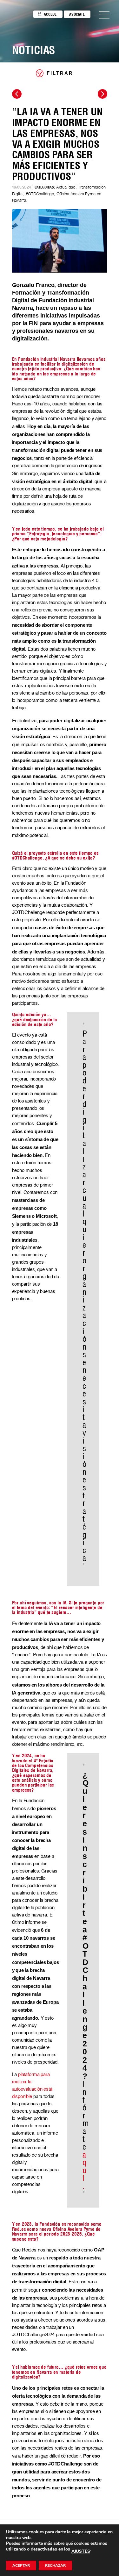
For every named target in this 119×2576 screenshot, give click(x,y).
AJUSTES (81, 2551)
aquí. (85, 2170)
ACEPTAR (21, 2565)
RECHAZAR (55, 2565)
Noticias (34, 50)
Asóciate (77, 14)
